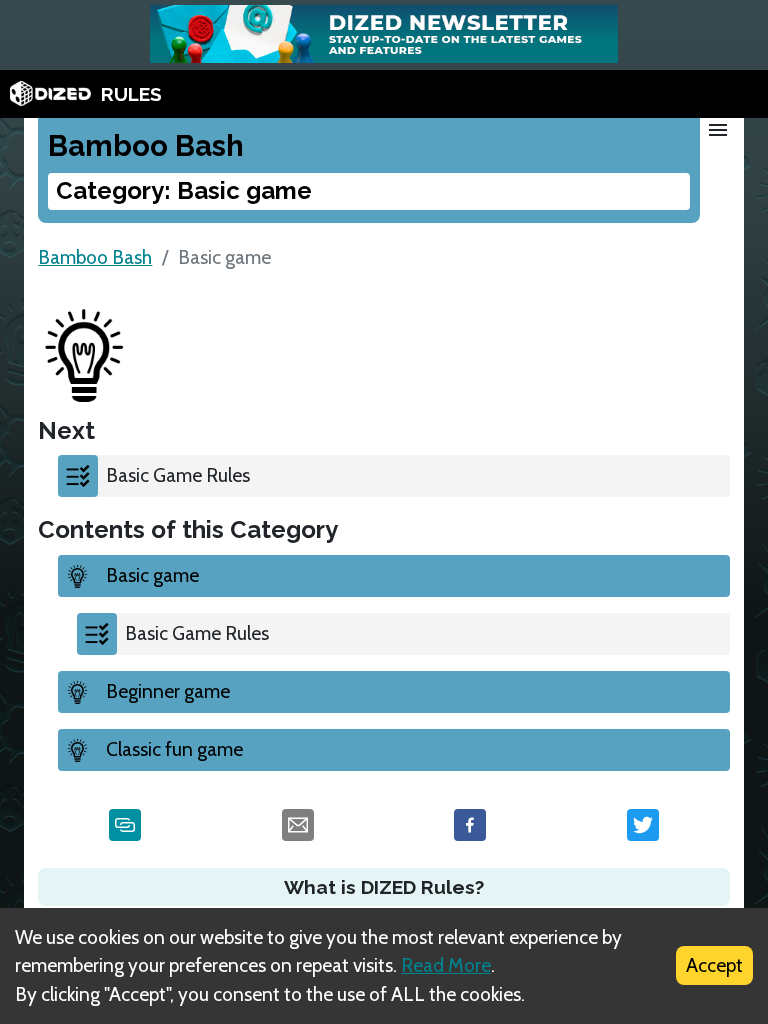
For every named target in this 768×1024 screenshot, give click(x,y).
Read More (446, 965)
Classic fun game (174, 749)
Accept (714, 965)
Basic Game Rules (178, 475)
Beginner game (168, 691)
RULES (131, 94)
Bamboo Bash (95, 257)
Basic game (152, 575)
